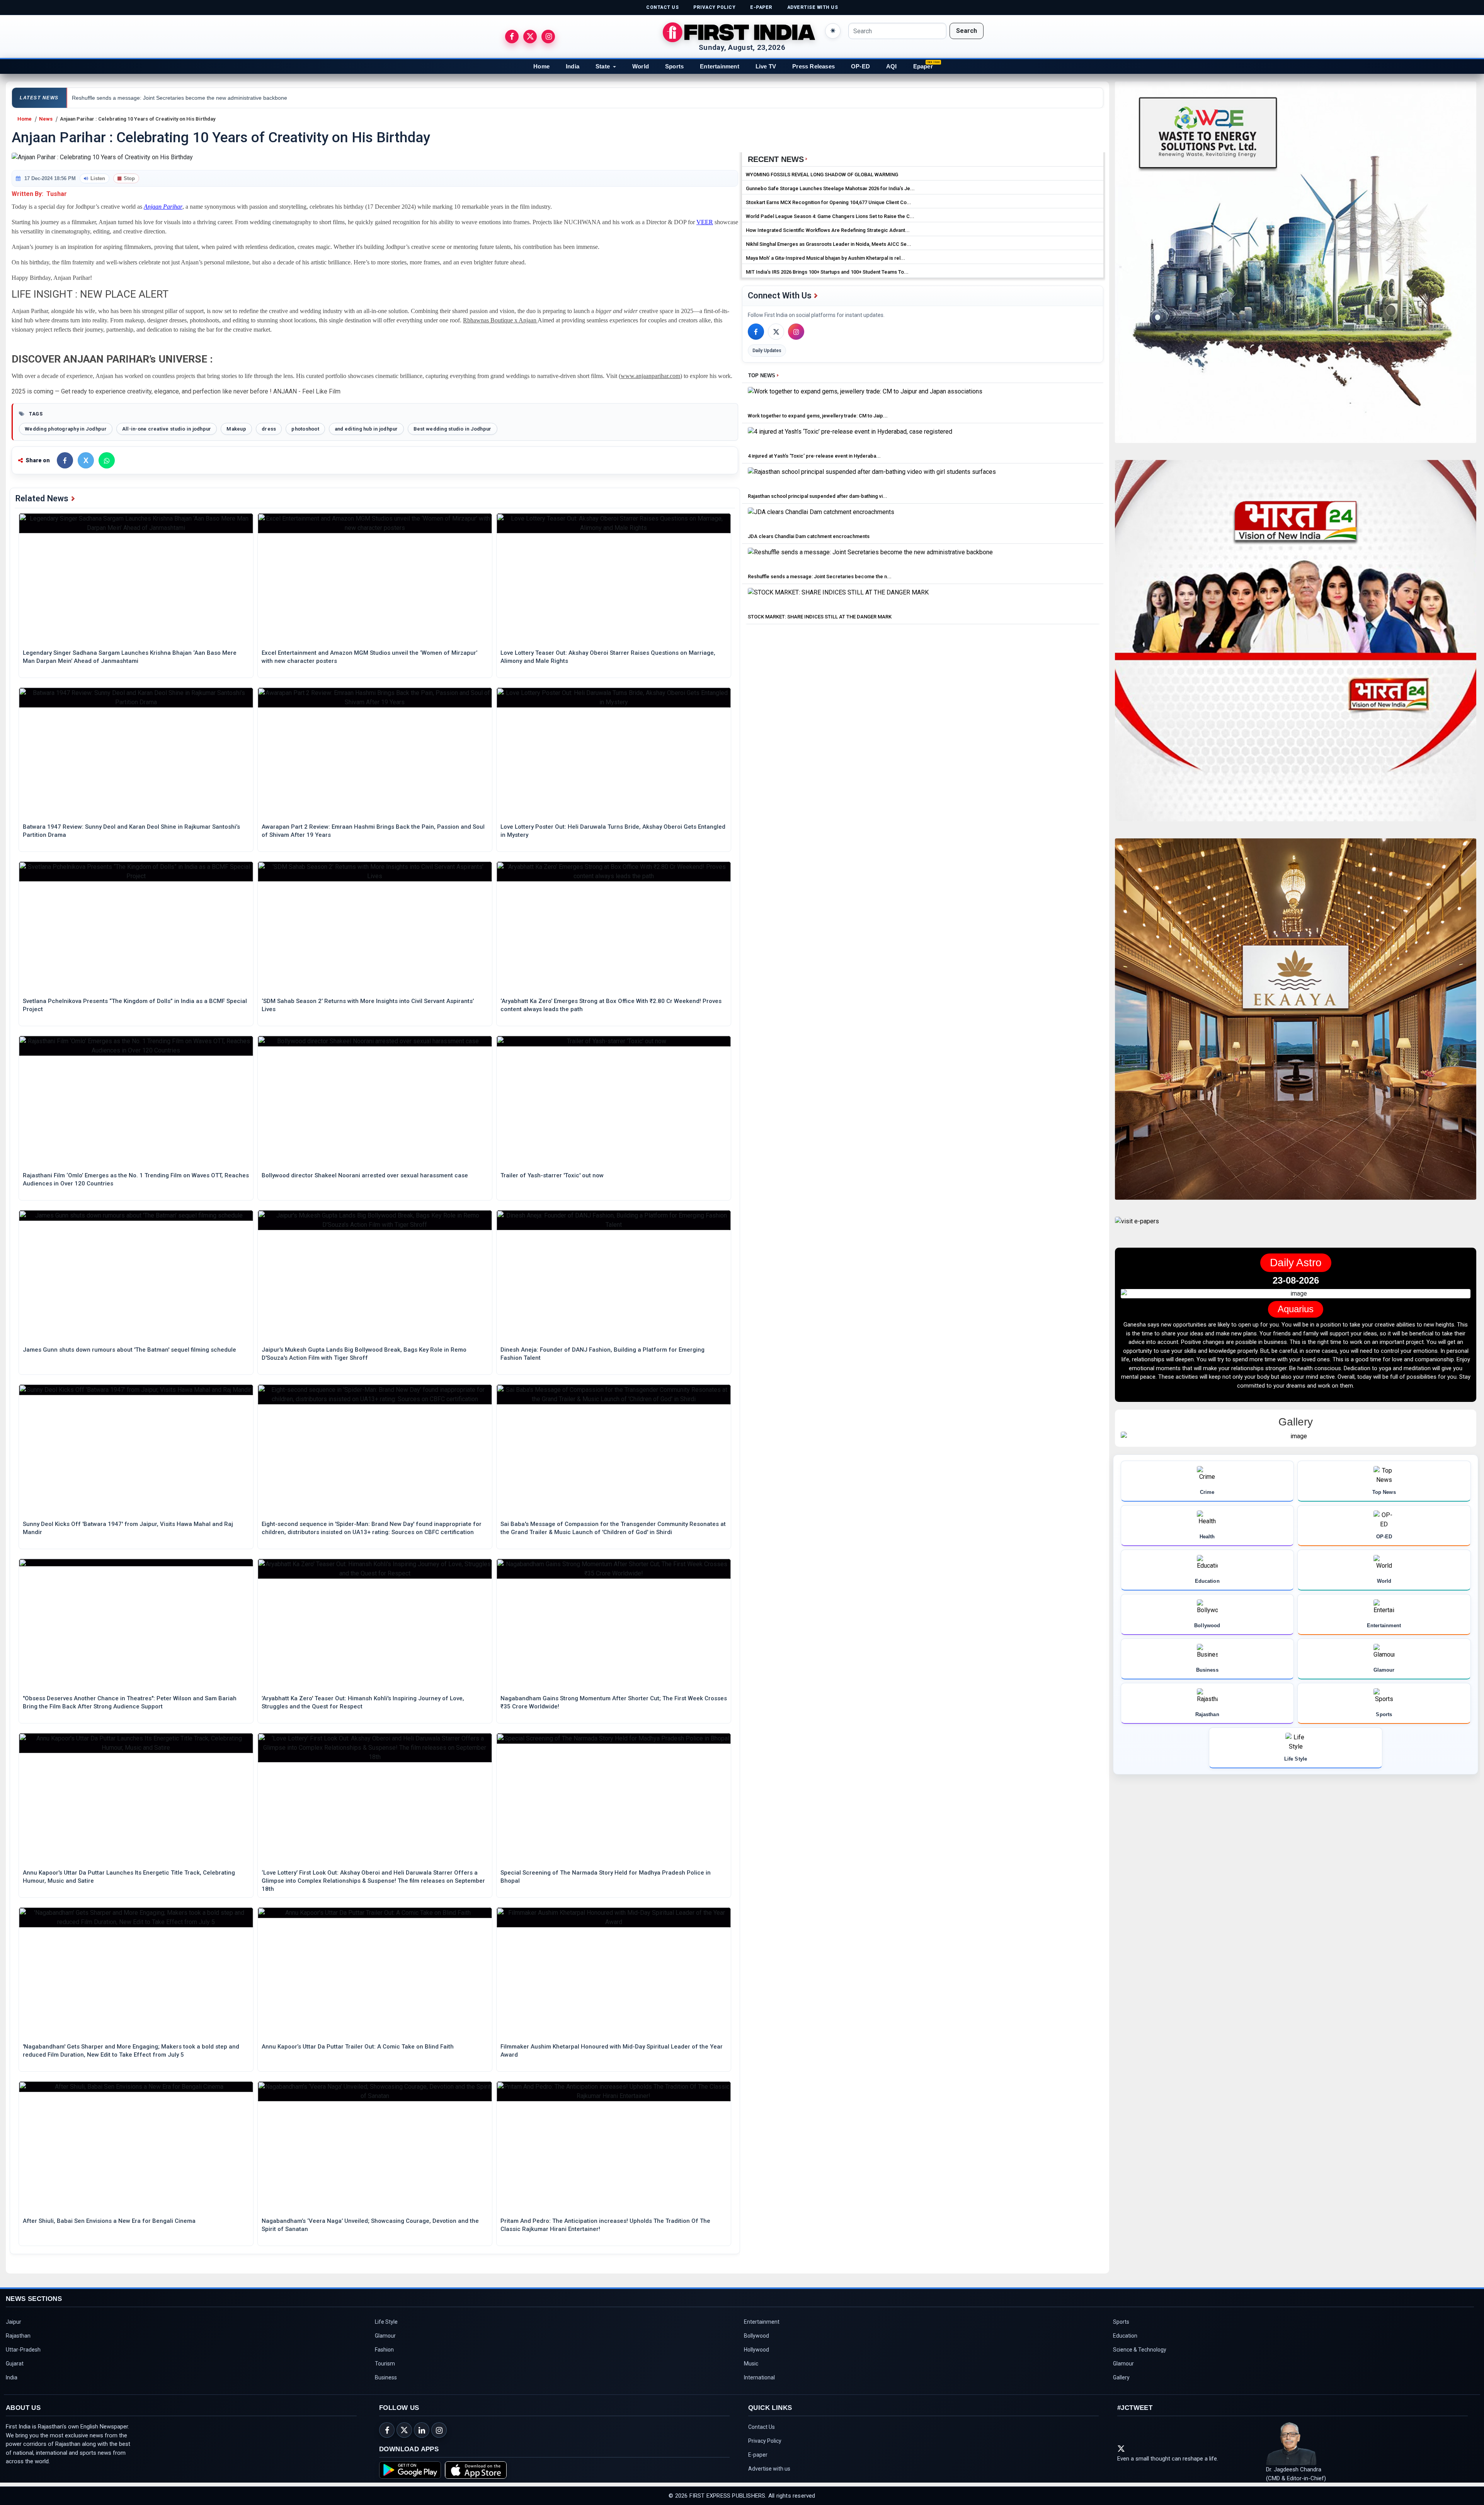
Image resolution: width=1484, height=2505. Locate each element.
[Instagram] (796, 332)
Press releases (813, 66)
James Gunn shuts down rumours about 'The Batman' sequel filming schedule (129, 1350)
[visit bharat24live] (1296, 645)
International (759, 2377)
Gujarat (15, 2364)
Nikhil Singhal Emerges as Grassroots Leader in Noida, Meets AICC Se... (829, 244)
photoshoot (305, 429)
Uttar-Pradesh (23, 2350)
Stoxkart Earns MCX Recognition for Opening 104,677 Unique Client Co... (829, 202)
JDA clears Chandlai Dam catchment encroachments (809, 536)
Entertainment (720, 66)
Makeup (236, 429)
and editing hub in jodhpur (366, 429)
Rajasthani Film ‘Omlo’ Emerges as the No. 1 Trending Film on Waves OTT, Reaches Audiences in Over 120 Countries (136, 1179)
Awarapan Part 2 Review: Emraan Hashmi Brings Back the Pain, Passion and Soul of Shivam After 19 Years (373, 831)
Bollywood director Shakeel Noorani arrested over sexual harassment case (365, 1175)
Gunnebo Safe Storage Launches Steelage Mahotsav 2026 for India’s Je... (830, 188)
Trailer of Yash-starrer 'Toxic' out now (552, 1175)
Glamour (385, 2336)
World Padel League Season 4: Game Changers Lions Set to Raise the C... (830, 216)
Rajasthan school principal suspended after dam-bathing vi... (818, 496)
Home (541, 66)
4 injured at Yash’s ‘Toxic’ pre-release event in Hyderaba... (814, 456)
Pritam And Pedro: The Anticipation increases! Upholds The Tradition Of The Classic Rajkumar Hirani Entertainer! (605, 2225)
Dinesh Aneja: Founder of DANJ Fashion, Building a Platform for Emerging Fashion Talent (602, 1354)
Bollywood (756, 2336)
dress (269, 429)
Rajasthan (18, 2336)
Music (751, 2364)
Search (967, 31)
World (641, 66)
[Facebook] (756, 332)
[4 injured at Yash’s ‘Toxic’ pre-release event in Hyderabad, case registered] (850, 438)
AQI (892, 66)
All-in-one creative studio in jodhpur (167, 429)
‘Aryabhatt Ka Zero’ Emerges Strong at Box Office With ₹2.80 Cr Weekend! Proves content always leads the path (611, 1005)
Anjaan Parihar (163, 207)
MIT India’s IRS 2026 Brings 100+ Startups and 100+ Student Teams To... (827, 272)
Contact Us (762, 2427)
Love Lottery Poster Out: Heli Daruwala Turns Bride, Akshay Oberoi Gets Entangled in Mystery (613, 831)
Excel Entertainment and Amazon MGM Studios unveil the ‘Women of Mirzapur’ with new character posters (369, 657)
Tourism (385, 2364)
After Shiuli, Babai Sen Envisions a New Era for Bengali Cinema (109, 2221)
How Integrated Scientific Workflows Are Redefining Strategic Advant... (828, 230)
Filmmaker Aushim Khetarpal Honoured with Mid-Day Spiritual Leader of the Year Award (612, 2051)
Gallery (1121, 2377)
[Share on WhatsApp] (107, 460)
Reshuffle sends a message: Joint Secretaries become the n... (820, 576)
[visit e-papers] (1137, 1228)
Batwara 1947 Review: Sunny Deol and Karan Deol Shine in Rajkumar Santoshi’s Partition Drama (131, 831)
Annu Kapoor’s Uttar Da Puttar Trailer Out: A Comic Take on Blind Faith (358, 2047)
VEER (705, 222)
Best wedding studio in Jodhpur (453, 429)
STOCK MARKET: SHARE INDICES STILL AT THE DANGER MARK (820, 617)
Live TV (766, 66)
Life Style (386, 2322)
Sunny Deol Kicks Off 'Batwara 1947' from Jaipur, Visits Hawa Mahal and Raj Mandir (128, 1528)
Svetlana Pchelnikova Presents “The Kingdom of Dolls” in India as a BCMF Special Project (135, 1005)
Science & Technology (1140, 2350)
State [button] (603, 66)
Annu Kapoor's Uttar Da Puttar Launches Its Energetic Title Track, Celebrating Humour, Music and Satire (129, 1877)
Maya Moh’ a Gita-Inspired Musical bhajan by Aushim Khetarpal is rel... (825, 258)
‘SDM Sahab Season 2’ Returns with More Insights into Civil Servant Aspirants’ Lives (368, 1005)
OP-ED (860, 66)
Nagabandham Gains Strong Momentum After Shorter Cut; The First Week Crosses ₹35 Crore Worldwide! (614, 1702)
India (573, 66)
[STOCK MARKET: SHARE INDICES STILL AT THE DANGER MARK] (838, 599)
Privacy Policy (765, 2441)
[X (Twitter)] (776, 332)
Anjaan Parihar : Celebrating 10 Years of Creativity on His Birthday (138, 119)
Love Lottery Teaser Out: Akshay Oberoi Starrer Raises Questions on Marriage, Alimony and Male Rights (608, 657)
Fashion (384, 2350)
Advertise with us (769, 2469)
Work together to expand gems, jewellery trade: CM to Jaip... (818, 416)
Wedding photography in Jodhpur (66, 429)
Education (1125, 2336)
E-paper (758, 2455)
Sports (674, 66)
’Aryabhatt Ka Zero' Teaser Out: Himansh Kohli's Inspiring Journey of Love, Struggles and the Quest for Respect (363, 1702)
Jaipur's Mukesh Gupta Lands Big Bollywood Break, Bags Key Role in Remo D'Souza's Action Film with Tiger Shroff (364, 1354)
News (46, 119)
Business (386, 2377)
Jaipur (14, 2322)
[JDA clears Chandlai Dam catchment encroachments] (821, 519)
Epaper (923, 66)
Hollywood (756, 2350)
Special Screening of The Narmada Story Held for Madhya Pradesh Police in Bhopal (606, 1877)
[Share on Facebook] (65, 460)
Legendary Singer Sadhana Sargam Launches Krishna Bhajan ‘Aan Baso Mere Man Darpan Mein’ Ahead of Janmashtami (130, 657)
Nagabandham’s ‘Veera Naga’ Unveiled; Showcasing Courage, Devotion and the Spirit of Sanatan (370, 2225)
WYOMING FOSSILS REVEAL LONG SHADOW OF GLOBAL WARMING (822, 175)
